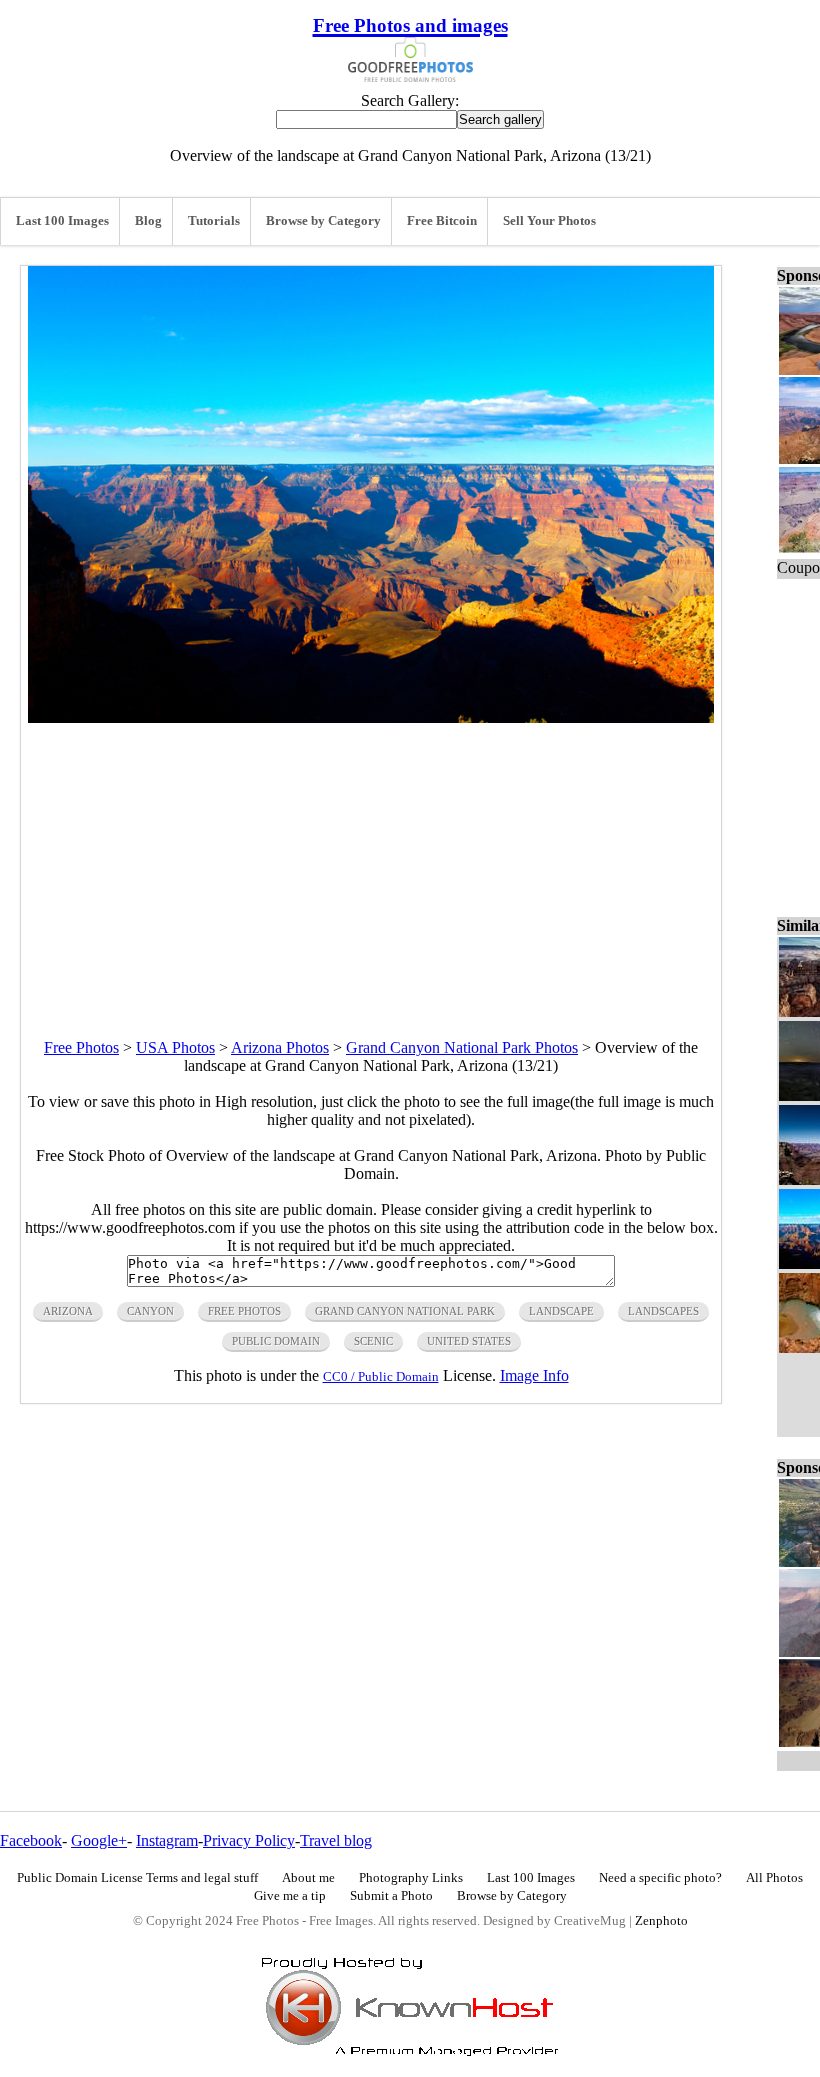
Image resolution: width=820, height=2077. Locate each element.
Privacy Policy (249, 1840)
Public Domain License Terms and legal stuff (137, 1878)
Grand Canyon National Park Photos (462, 1047)
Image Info (534, 1375)
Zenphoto (661, 1921)
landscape (561, 1311)
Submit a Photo (391, 1896)
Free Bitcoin (442, 221)
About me (308, 1878)
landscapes (663, 1311)
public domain (276, 1341)
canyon (150, 1311)
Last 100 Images (62, 221)
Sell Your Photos (549, 221)
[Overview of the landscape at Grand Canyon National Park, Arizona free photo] (371, 717)
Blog (148, 221)
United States (469, 1341)
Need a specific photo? (660, 1878)
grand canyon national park (405, 1311)
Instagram (167, 1840)
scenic (373, 1341)
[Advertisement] (371, 863)
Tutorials (214, 221)
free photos (244, 1311)
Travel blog (336, 1840)
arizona (68, 1311)
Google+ (99, 1840)
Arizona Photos (280, 1047)
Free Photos (81, 1047)
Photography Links (411, 1878)
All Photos (774, 1878)
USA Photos (175, 1047)
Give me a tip (290, 1896)
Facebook (31, 1840)
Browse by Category (323, 221)
